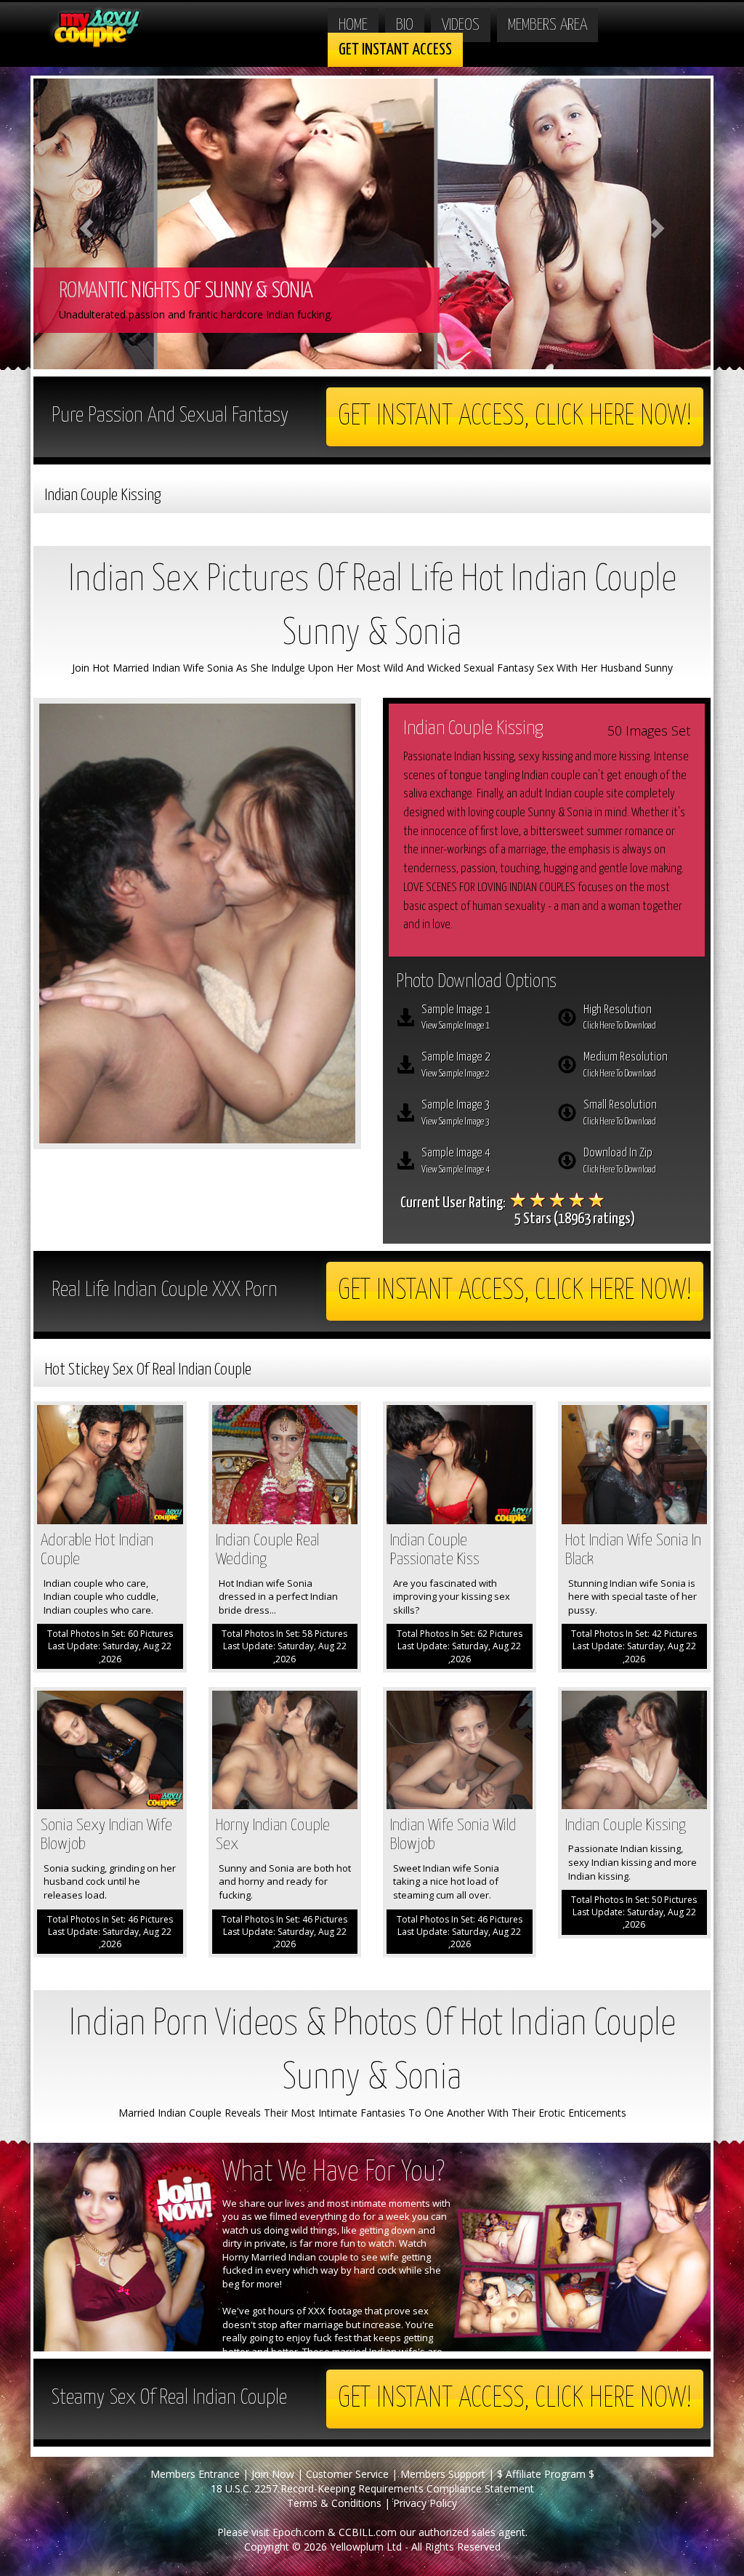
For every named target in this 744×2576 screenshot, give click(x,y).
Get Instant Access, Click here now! (515, 417)
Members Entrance (195, 2474)
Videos (461, 25)
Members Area (547, 25)
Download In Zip (620, 1161)
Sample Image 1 (456, 1018)
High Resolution (620, 1018)
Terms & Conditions (334, 2503)
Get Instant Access (395, 50)
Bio (405, 25)
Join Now (273, 2474)
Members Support (443, 2474)
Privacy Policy (425, 2503)
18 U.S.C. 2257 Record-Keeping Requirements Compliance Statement (372, 2488)
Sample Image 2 (456, 1065)
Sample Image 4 (456, 1161)
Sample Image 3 (456, 1113)
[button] (84, 224)
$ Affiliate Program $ (546, 2474)
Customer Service (347, 2474)
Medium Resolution (626, 1065)
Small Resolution (620, 1113)
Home (353, 25)
